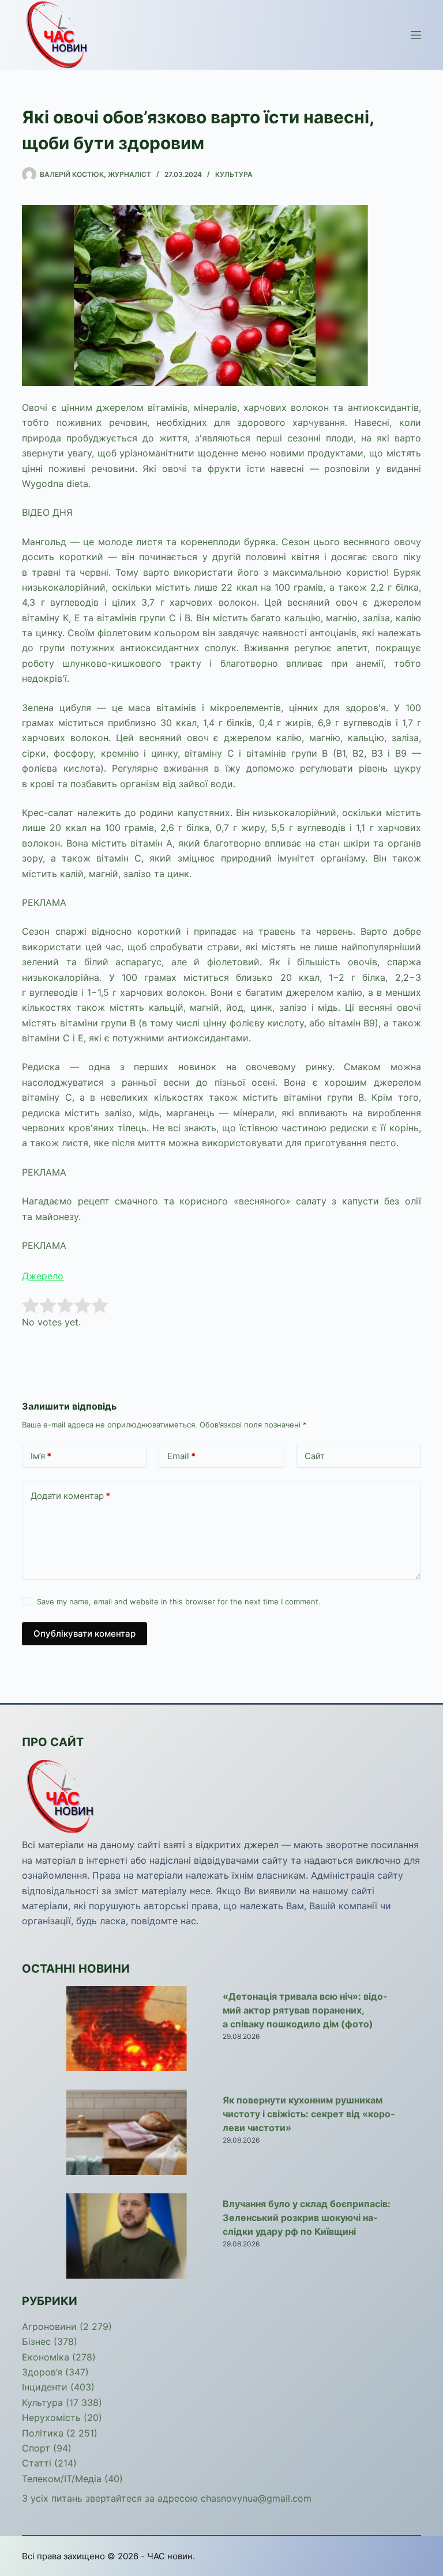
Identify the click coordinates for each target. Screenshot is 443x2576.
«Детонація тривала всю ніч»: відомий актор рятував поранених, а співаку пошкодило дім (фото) (305, 2010)
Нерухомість (51, 2418)
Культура (234, 174)
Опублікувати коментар (85, 1633)
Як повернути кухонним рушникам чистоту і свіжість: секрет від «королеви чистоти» (309, 2114)
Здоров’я (42, 2372)
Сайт (315, 1456)
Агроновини (49, 2326)
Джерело (43, 1276)
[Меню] (416, 35)
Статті (37, 2463)
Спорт (36, 2448)
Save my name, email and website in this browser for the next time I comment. (179, 1601)
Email (181, 1456)
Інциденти (45, 2387)
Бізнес (36, 2341)
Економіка (46, 2357)
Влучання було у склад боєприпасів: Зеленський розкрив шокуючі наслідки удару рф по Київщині (307, 2218)
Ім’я (41, 1456)
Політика (43, 2433)
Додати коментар (70, 1496)
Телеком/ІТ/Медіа (62, 2479)
